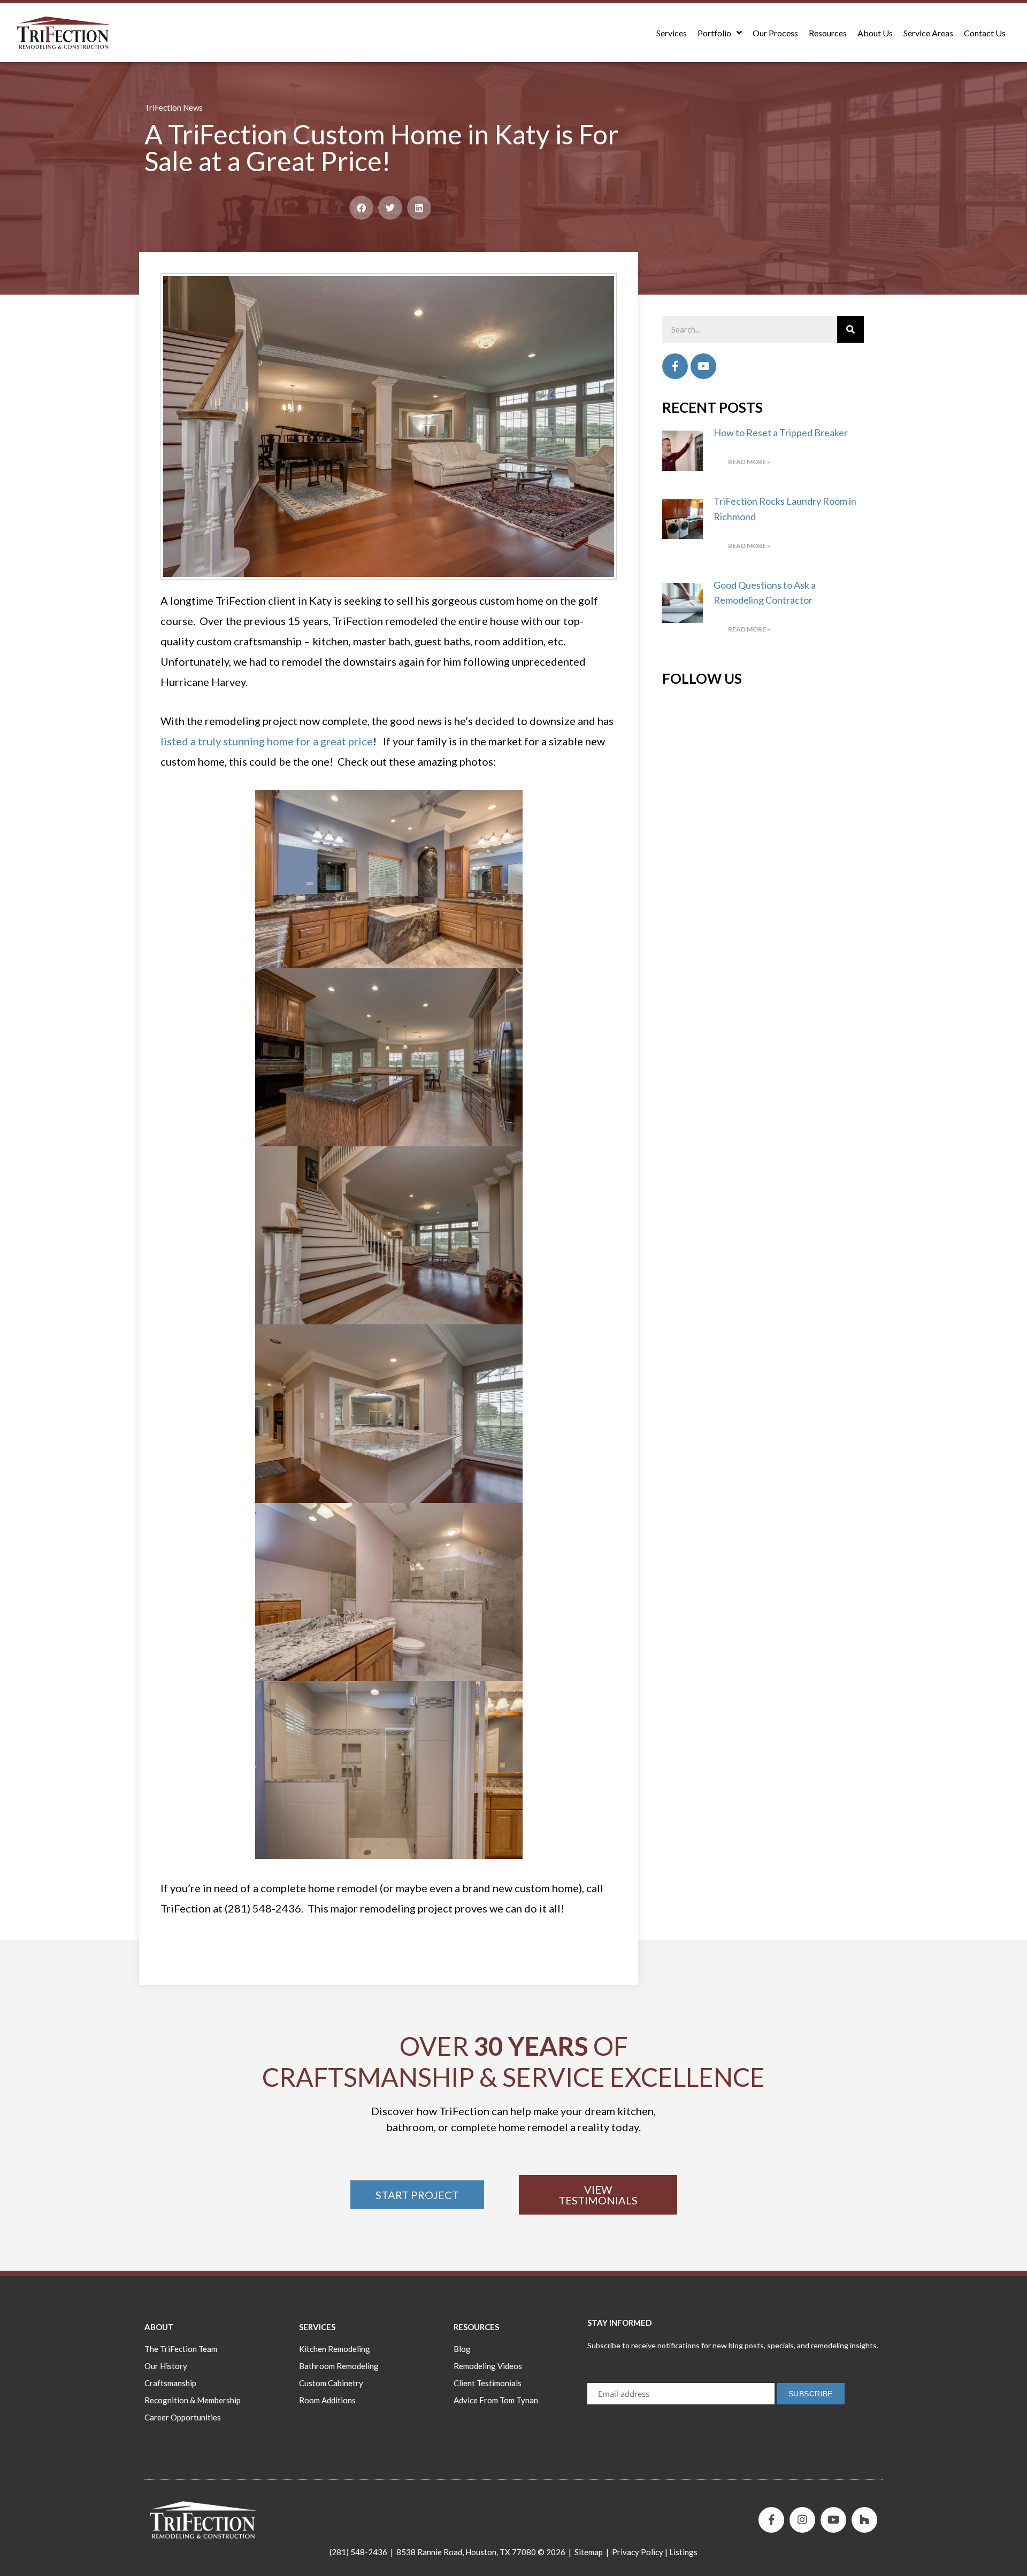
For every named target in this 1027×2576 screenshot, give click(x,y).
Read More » (749, 462)
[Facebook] (675, 366)
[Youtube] (703, 366)
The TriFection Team (181, 2349)
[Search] (850, 329)
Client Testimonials (488, 2383)
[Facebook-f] (771, 2520)
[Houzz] (864, 2520)
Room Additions (327, 2400)
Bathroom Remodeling (339, 2366)
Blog (462, 2349)
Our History (166, 2366)
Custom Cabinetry (331, 2383)
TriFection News (174, 107)
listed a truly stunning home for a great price (267, 741)
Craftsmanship (170, 2383)
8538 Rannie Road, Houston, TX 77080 (466, 2552)
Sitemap (589, 2552)
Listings (683, 2552)
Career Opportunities (183, 2417)
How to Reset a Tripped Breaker (781, 433)
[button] (361, 208)
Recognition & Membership (193, 2400)
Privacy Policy (638, 2552)
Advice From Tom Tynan (496, 2400)
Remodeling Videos (488, 2366)
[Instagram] (802, 2520)
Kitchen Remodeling (335, 2349)
